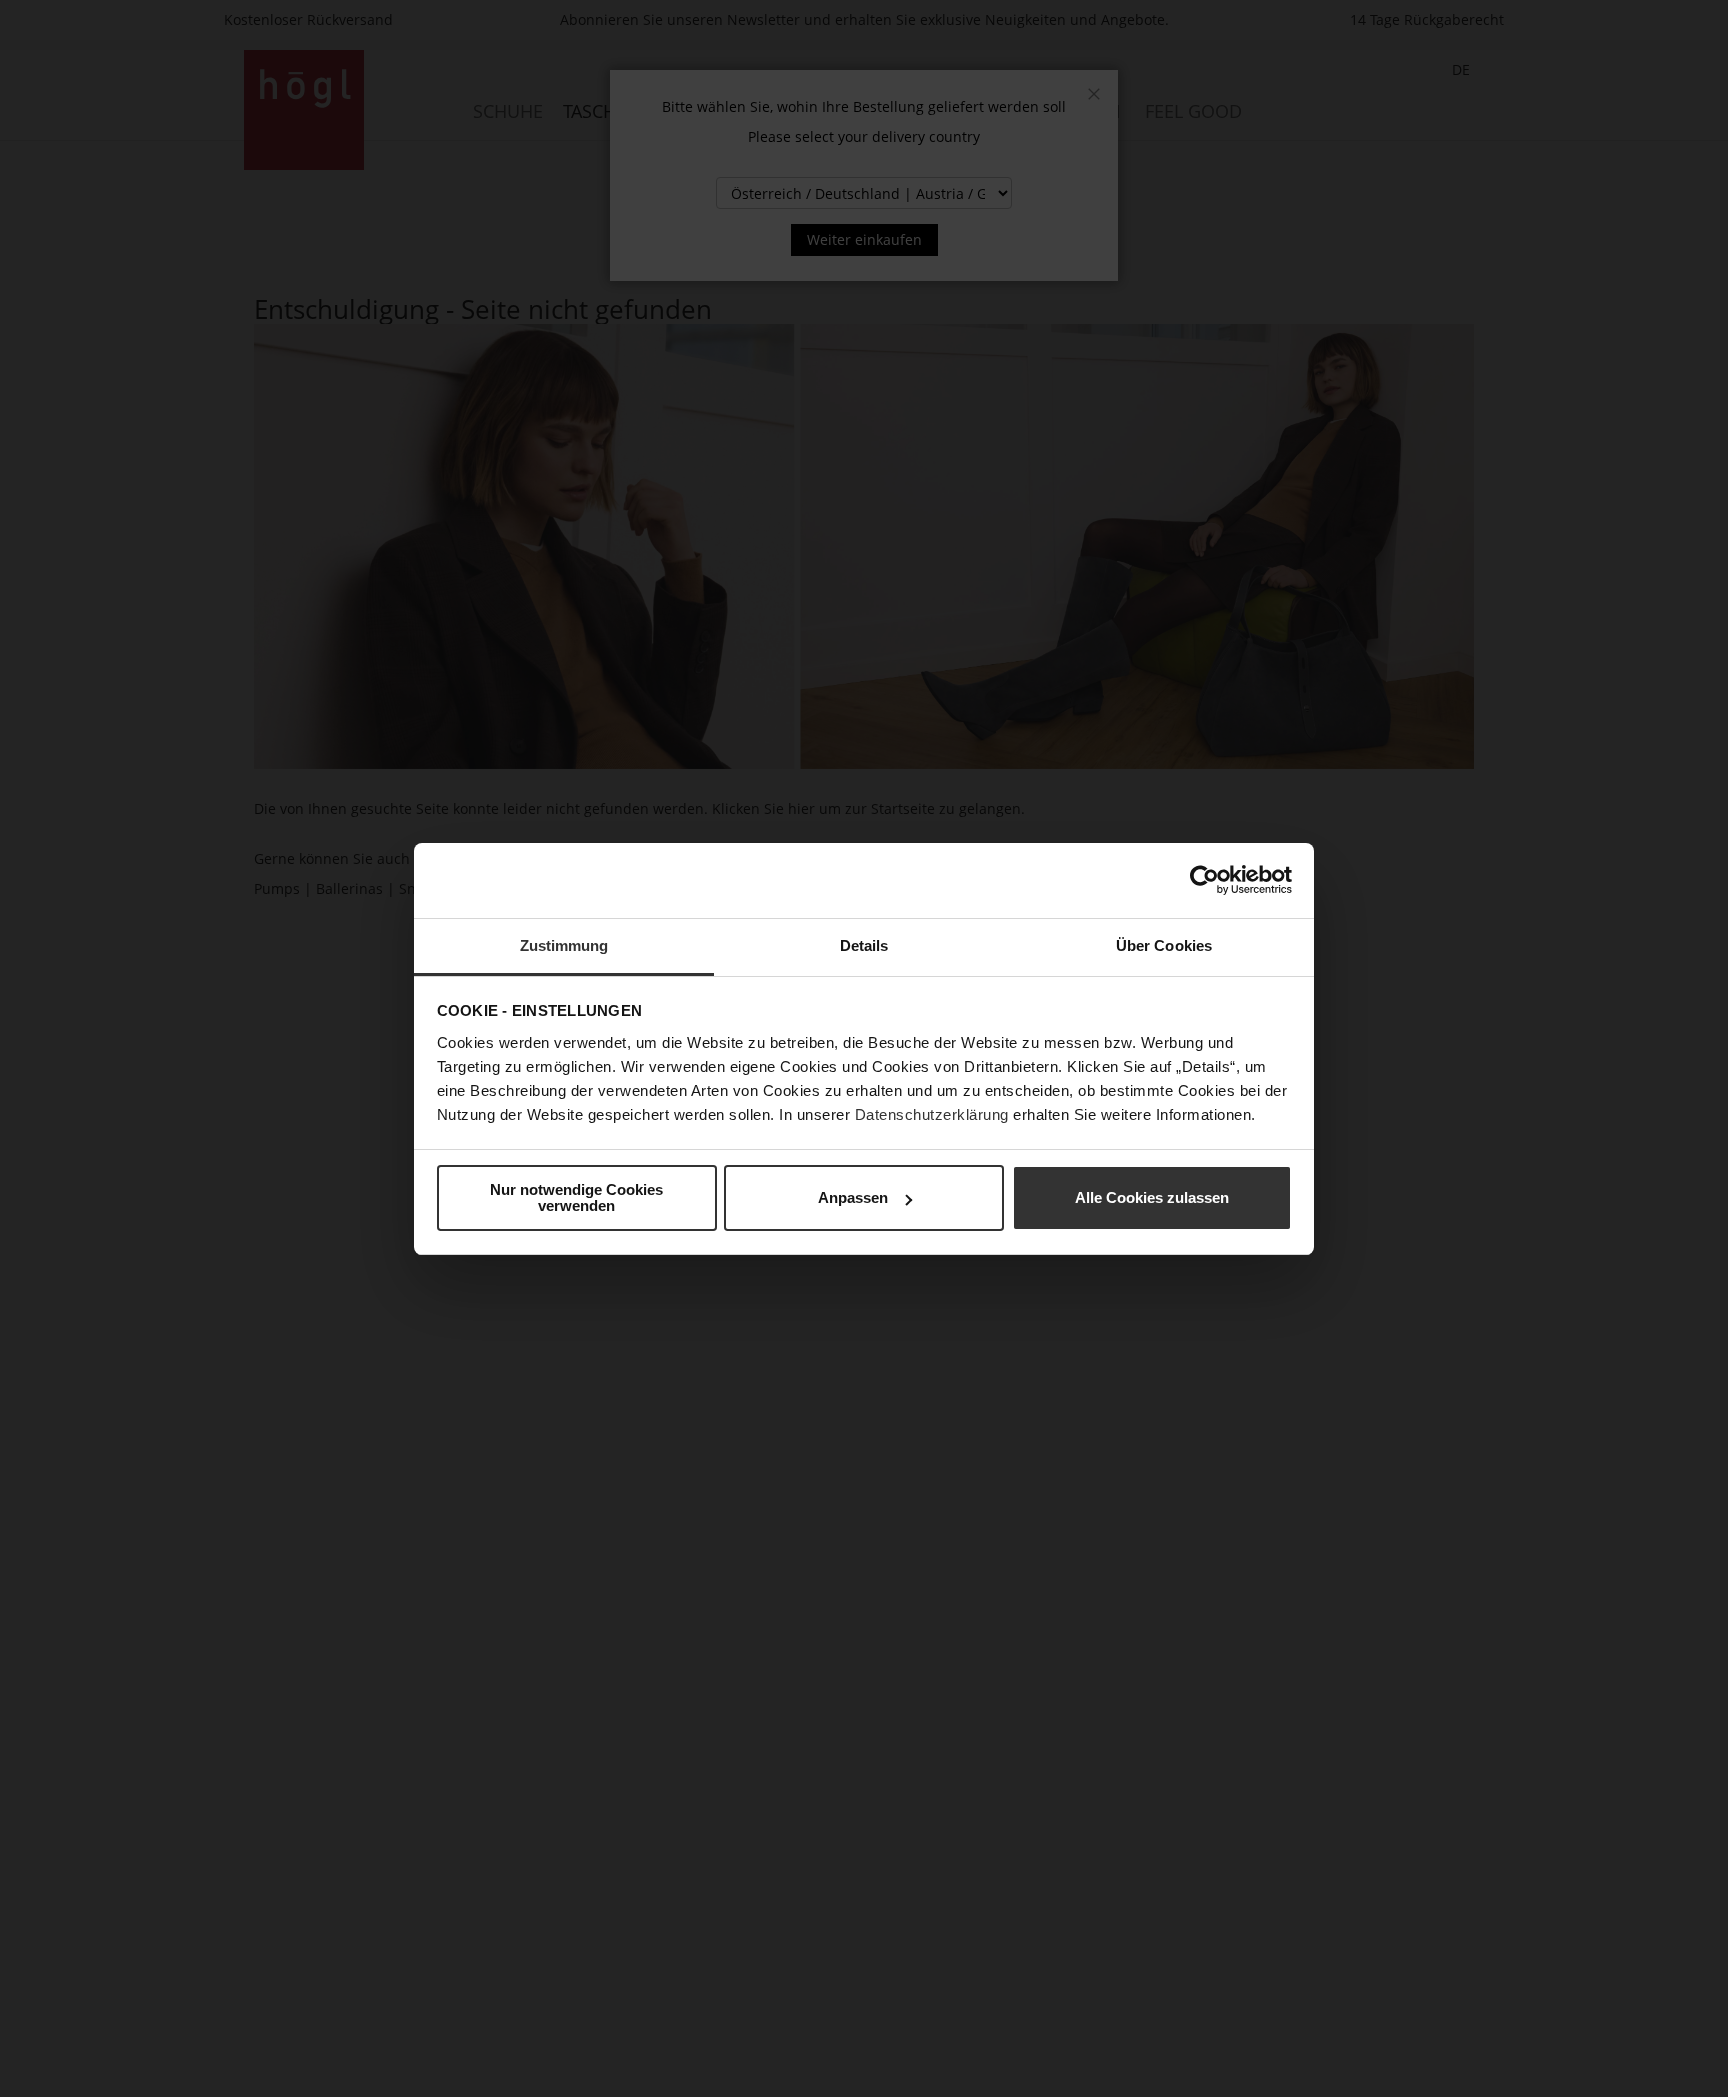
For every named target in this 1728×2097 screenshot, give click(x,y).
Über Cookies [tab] (1164, 945)
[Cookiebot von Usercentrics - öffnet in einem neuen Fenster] (1204, 880)
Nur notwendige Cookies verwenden (576, 1197)
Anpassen (853, 1197)
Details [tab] (864, 945)
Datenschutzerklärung (932, 1114)
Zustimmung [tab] (564, 945)
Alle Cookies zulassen (1152, 1197)
